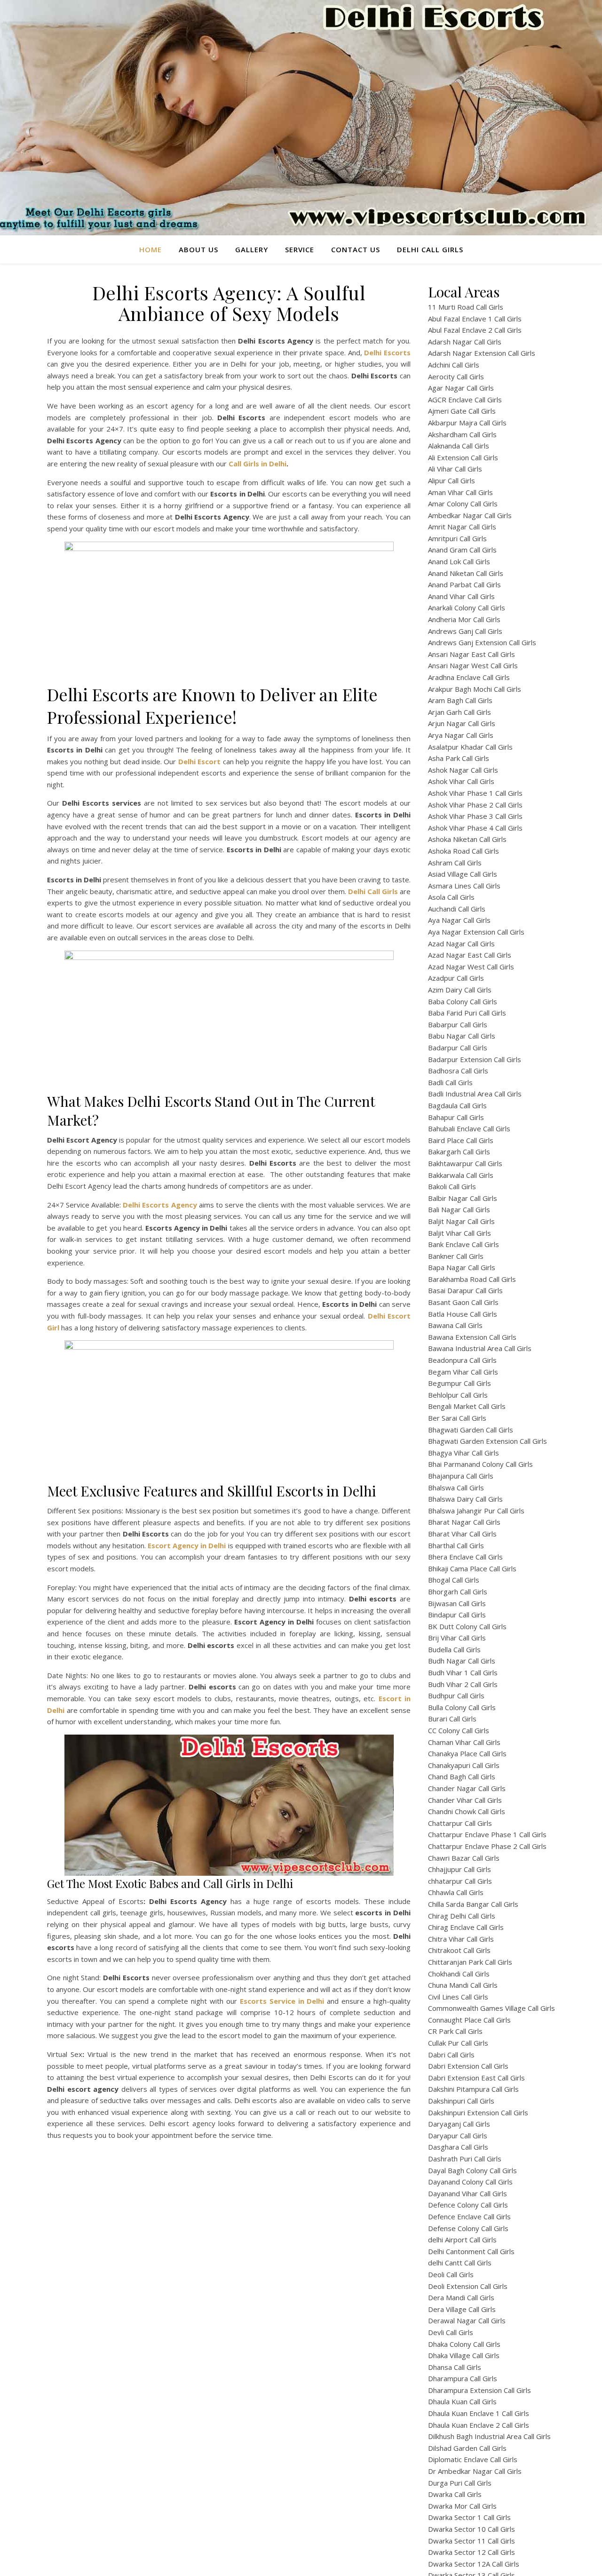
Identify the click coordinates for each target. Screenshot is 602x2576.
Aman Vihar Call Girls (460, 492)
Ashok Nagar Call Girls (463, 770)
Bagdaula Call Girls (457, 1105)
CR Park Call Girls (455, 2031)
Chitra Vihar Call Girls (461, 1939)
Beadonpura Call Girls (462, 1360)
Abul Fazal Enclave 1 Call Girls (475, 319)
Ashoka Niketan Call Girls (467, 839)
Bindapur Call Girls (457, 1615)
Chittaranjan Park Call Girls (470, 1962)
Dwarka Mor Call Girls (462, 2506)
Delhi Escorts (387, 352)
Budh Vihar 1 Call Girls (463, 1672)
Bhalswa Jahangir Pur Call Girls (476, 1511)
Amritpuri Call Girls (457, 538)
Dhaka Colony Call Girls (464, 2344)
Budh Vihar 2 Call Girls (463, 1684)
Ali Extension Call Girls (463, 457)
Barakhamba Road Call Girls (472, 1279)
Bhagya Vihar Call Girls (463, 1453)
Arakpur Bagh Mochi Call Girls (475, 689)
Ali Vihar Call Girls (455, 469)
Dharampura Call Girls (463, 2378)
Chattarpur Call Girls (460, 1823)
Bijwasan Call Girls (457, 1603)
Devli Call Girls (451, 2332)
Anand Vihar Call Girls (461, 596)
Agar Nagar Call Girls (461, 388)
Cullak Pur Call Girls (458, 2043)
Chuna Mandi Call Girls (463, 1985)
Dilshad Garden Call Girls (467, 2448)
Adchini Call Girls (454, 365)
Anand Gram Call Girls (462, 550)
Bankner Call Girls (456, 1256)
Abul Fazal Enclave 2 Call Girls (475, 330)
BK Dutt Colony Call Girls (467, 1626)
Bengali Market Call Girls (467, 1406)
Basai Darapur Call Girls (465, 1290)
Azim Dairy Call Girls (460, 990)
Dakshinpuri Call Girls (461, 2101)
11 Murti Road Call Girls (466, 307)
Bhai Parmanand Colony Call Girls (480, 1464)
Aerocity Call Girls (456, 376)
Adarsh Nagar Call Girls (465, 342)
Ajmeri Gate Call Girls (462, 411)
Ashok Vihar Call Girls (461, 781)
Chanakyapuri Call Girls (464, 1765)
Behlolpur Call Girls (458, 1395)
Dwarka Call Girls (455, 2494)
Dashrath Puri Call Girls (465, 2159)
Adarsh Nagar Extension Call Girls (482, 353)
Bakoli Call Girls (452, 1186)
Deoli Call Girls (451, 2274)
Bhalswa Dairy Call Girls (465, 1499)
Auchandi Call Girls (457, 909)
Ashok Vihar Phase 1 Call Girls (475, 793)
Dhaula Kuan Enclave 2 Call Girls (479, 2425)
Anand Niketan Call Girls (466, 573)
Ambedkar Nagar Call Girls (470, 515)
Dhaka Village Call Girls (464, 2355)
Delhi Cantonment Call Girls (471, 2251)
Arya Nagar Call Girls (461, 735)
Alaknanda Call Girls (459, 446)
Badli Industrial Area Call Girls (475, 1094)
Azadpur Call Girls (456, 978)
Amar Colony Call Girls (463, 504)
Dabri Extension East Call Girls (476, 2078)
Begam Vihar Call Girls (463, 1372)
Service (300, 249)
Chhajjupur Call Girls (459, 1869)
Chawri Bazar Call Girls (464, 1858)
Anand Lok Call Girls (459, 561)
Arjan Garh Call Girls (459, 712)
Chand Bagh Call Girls (462, 1776)
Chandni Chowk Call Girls (467, 1811)
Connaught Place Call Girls (469, 2020)
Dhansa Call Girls (455, 2367)
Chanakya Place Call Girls (467, 1753)
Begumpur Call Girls (459, 1383)
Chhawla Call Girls (456, 1892)
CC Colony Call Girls (459, 1730)
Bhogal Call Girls (454, 1580)
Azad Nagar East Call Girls (470, 955)
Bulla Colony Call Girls (462, 1707)
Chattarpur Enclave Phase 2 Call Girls (487, 1846)
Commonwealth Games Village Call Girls (491, 2008)
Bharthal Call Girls (456, 1545)
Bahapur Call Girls (456, 1117)
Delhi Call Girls (430, 249)
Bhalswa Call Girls (456, 1488)
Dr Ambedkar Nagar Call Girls (475, 2471)
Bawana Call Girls (455, 1325)
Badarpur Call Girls (458, 1048)
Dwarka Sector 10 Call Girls (471, 2529)
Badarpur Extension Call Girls (475, 1059)
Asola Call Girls (451, 897)
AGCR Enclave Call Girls (465, 400)
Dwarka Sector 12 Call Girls (471, 2552)
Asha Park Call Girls (459, 758)
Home (150, 249)
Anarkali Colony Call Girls (467, 608)
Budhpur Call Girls (456, 1696)
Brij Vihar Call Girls (457, 1638)
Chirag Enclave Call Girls (466, 1927)
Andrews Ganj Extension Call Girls (482, 642)
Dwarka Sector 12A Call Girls (474, 2564)
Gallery (252, 249)
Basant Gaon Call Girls (463, 1302)
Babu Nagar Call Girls (462, 1036)
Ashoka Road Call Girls (463, 851)
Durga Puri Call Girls (460, 2483)
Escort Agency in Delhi (187, 1545)
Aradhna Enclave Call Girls (469, 677)
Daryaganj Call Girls (459, 2124)
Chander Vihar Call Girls (465, 1800)
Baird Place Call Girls (461, 1140)
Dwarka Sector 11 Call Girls (471, 2541)
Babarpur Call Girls (458, 1024)
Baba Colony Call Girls (463, 1001)
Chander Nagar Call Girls (467, 1788)
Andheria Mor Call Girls (464, 619)
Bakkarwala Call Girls (461, 1175)
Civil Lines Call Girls (458, 1997)
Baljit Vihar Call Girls (459, 1233)
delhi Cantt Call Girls (460, 2263)
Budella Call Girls (454, 1649)
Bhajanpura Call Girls (461, 1476)
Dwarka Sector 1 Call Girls (469, 2517)
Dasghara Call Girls (458, 2147)
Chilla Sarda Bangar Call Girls (473, 1904)
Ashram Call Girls (455, 863)
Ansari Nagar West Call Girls (473, 665)
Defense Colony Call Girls (468, 2228)
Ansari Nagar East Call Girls (471, 654)
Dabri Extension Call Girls (468, 2066)
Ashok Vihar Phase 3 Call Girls (475, 816)
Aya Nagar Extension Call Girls (476, 932)
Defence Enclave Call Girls (469, 2216)
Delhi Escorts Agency (160, 1205)
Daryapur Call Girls (458, 2136)
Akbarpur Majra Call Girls (467, 423)
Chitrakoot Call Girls (459, 1950)
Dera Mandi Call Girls (461, 2297)
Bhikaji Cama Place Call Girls (472, 1568)
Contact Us (356, 249)
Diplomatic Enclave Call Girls (473, 2459)
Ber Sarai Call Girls (457, 1418)
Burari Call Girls (452, 1719)
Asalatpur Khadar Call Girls (470, 747)
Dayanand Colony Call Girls (470, 2182)
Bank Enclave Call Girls (463, 1244)
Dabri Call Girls (451, 2055)
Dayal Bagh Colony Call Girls (472, 2170)
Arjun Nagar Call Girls (462, 723)
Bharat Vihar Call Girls (462, 1534)
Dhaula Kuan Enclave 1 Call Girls (479, 2413)
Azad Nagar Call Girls (461, 944)
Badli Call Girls (450, 1082)
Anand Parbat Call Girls (464, 584)
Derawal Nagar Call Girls (467, 2320)
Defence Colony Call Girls (468, 2205)
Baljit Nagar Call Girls (461, 1221)
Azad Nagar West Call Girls (471, 967)
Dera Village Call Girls (462, 2309)
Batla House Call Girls (463, 1314)
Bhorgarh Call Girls (458, 1592)
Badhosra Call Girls (458, 1071)
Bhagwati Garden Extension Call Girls (487, 1441)
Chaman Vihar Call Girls (464, 1742)
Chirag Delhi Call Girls (462, 1916)
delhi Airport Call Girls (462, 2240)
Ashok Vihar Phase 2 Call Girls (475, 805)
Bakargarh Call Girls (459, 1152)
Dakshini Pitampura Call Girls (473, 2089)
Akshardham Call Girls (462, 434)
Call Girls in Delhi (257, 464)
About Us (198, 249)
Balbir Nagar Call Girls (463, 1198)
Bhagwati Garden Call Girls (471, 1430)
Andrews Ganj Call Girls (465, 631)
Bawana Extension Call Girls (472, 1337)
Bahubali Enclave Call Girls (469, 1128)
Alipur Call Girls (451, 480)
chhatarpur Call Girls (460, 1881)
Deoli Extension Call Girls (468, 2286)
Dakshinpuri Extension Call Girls (478, 2112)
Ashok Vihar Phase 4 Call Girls (475, 828)
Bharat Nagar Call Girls (464, 1522)
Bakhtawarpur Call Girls (465, 1163)
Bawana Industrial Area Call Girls (480, 1348)
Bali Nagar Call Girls (459, 1209)
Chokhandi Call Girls (459, 1974)
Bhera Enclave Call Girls (465, 1557)
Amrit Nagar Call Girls (462, 527)
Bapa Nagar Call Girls (462, 1267)
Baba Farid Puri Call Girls (467, 1013)
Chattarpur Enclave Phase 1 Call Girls (487, 1834)
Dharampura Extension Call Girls (479, 2390)
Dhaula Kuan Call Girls (462, 2401)
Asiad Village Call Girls (463, 874)
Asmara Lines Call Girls (464, 886)
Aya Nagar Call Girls (459, 920)
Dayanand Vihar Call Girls (467, 2193)
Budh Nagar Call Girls (462, 1661)
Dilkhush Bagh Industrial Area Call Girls (489, 2436)
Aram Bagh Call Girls (460, 700)
